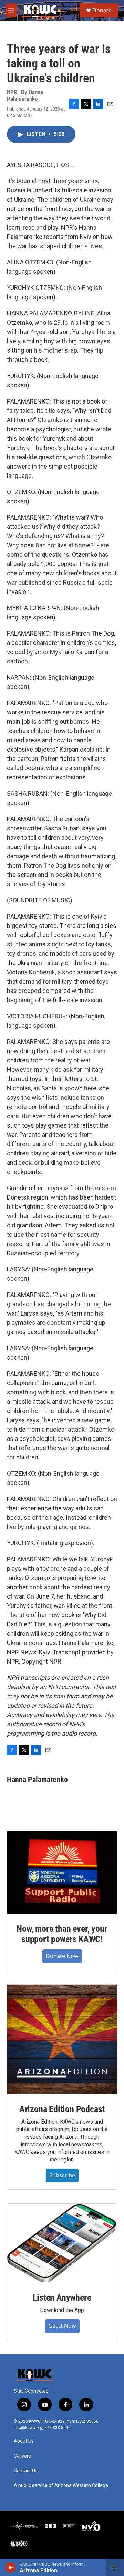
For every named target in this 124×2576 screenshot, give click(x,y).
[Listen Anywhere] (62, 2243)
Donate (102, 10)
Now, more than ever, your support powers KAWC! (62, 1934)
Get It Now (62, 2326)
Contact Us (26, 2471)
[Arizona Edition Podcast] (62, 2039)
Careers (22, 2456)
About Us (24, 2441)
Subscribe (62, 2175)
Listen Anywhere (62, 2297)
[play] (11, 2567)
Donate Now (62, 1956)
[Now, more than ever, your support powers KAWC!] (62, 1872)
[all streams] (115, 2567)
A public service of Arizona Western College (61, 2486)
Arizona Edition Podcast (62, 2109)
